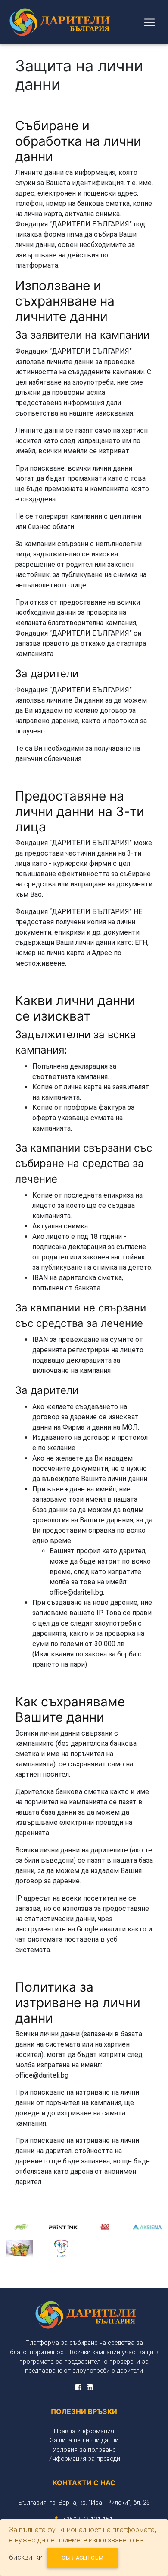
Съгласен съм (82, 2558)
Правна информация (84, 2431)
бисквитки (26, 2557)
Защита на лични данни (84, 2440)
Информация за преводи (84, 2459)
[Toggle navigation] (149, 22)
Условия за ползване (84, 2450)
